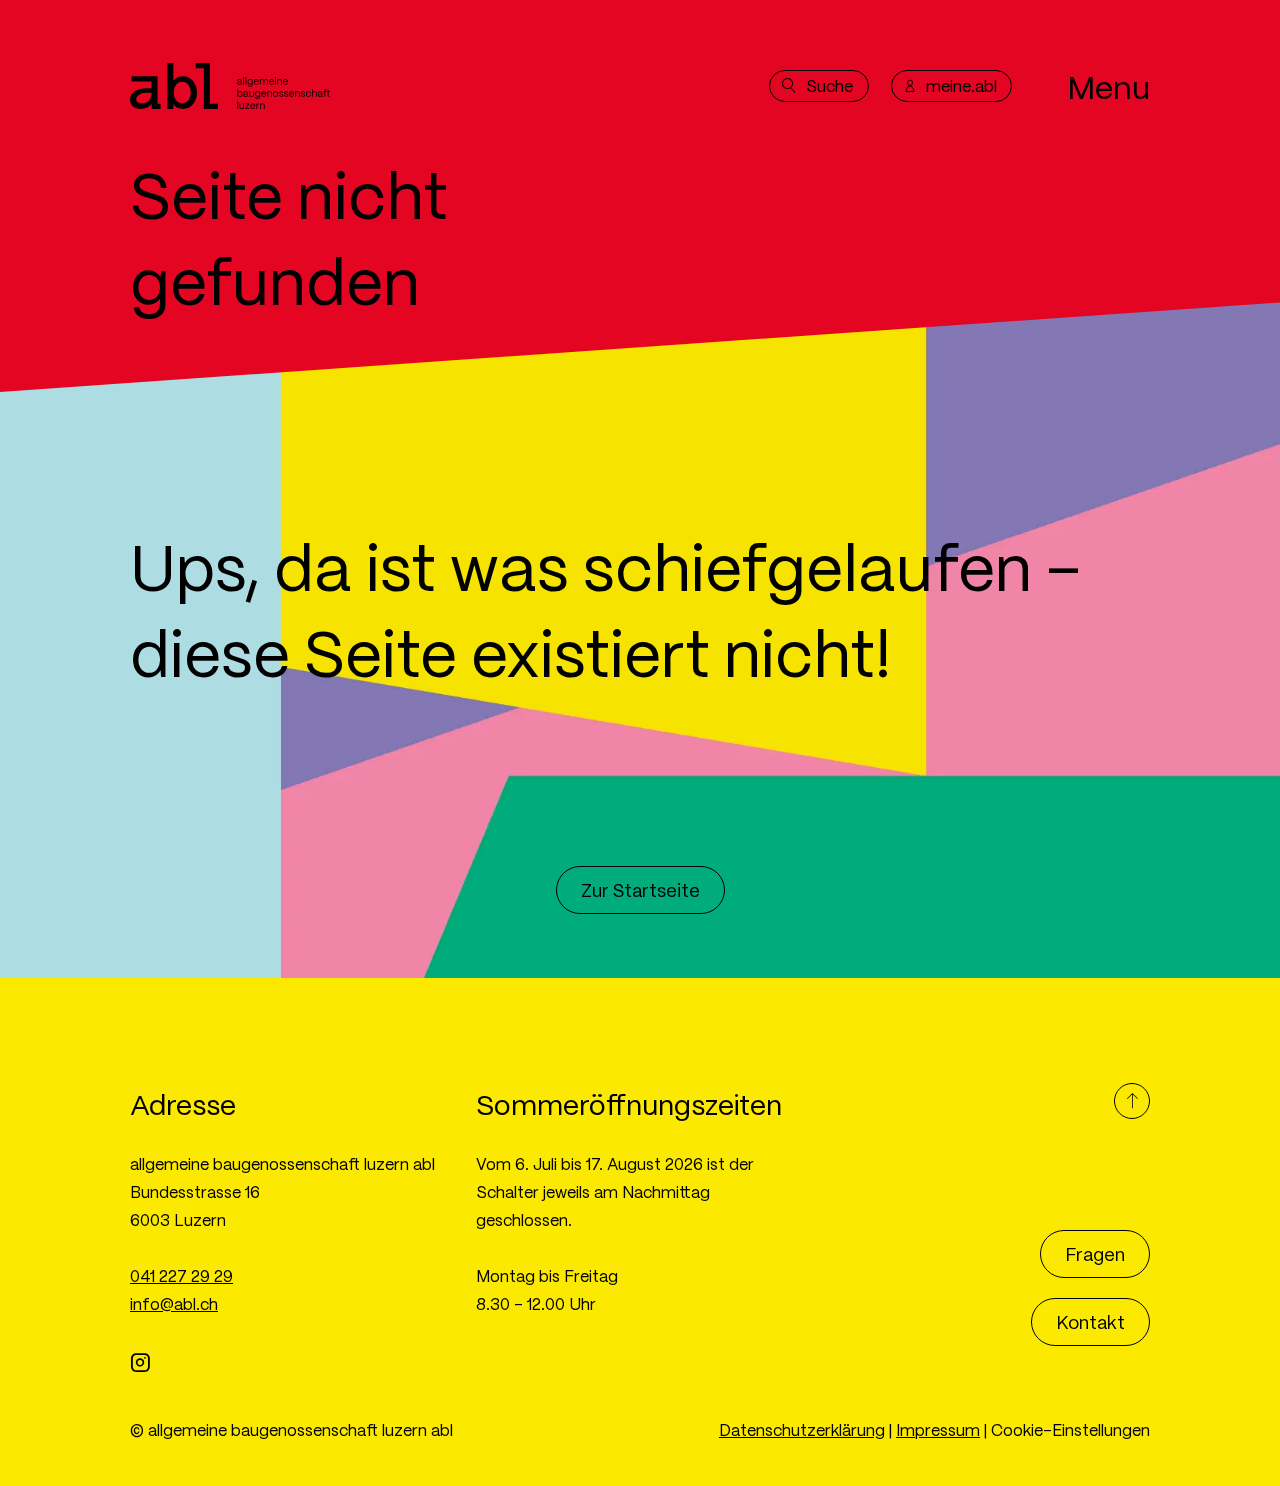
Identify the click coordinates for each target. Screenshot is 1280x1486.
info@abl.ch (174, 1303)
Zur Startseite (640, 889)
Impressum (938, 1429)
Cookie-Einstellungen (1070, 1429)
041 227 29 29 (181, 1275)
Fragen (1095, 1253)
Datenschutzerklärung (802, 1429)
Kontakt (1090, 1321)
